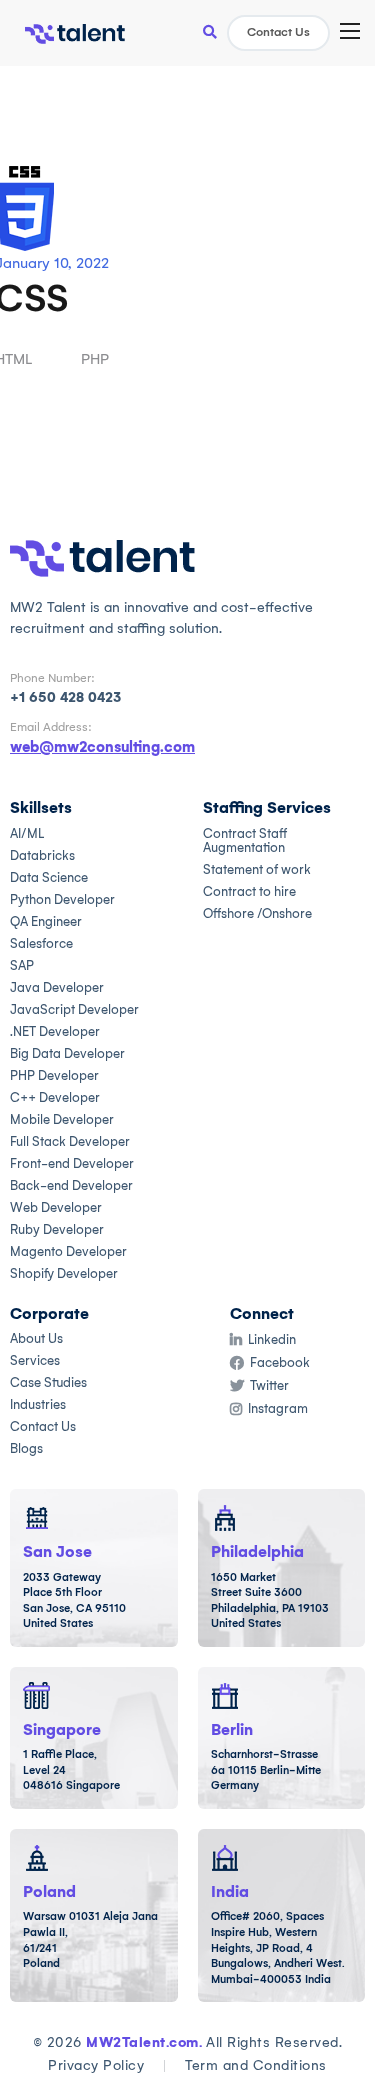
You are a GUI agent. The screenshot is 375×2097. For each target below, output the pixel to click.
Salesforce (41, 943)
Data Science (49, 877)
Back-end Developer (71, 1185)
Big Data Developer (67, 1053)
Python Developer (62, 899)
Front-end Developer (72, 1163)
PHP (95, 359)
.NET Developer (55, 1031)
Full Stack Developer (70, 1141)
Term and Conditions (256, 2065)
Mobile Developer (62, 1119)
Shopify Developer (64, 1273)
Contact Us (278, 32)
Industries (38, 1404)
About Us (36, 1338)
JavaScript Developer (74, 1009)
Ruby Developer (57, 1229)
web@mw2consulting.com (102, 747)
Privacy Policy (96, 2065)
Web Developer (56, 1207)
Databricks (42, 855)
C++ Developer (55, 1097)
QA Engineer (46, 921)
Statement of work (257, 869)
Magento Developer (68, 1251)
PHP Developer (54, 1075)
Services (35, 1360)
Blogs (26, 1448)
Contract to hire (249, 891)
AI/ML (27, 833)
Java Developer (57, 987)
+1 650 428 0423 (65, 697)
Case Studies (48, 1382)
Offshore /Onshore (257, 913)
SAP (22, 965)
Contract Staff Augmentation (245, 840)
